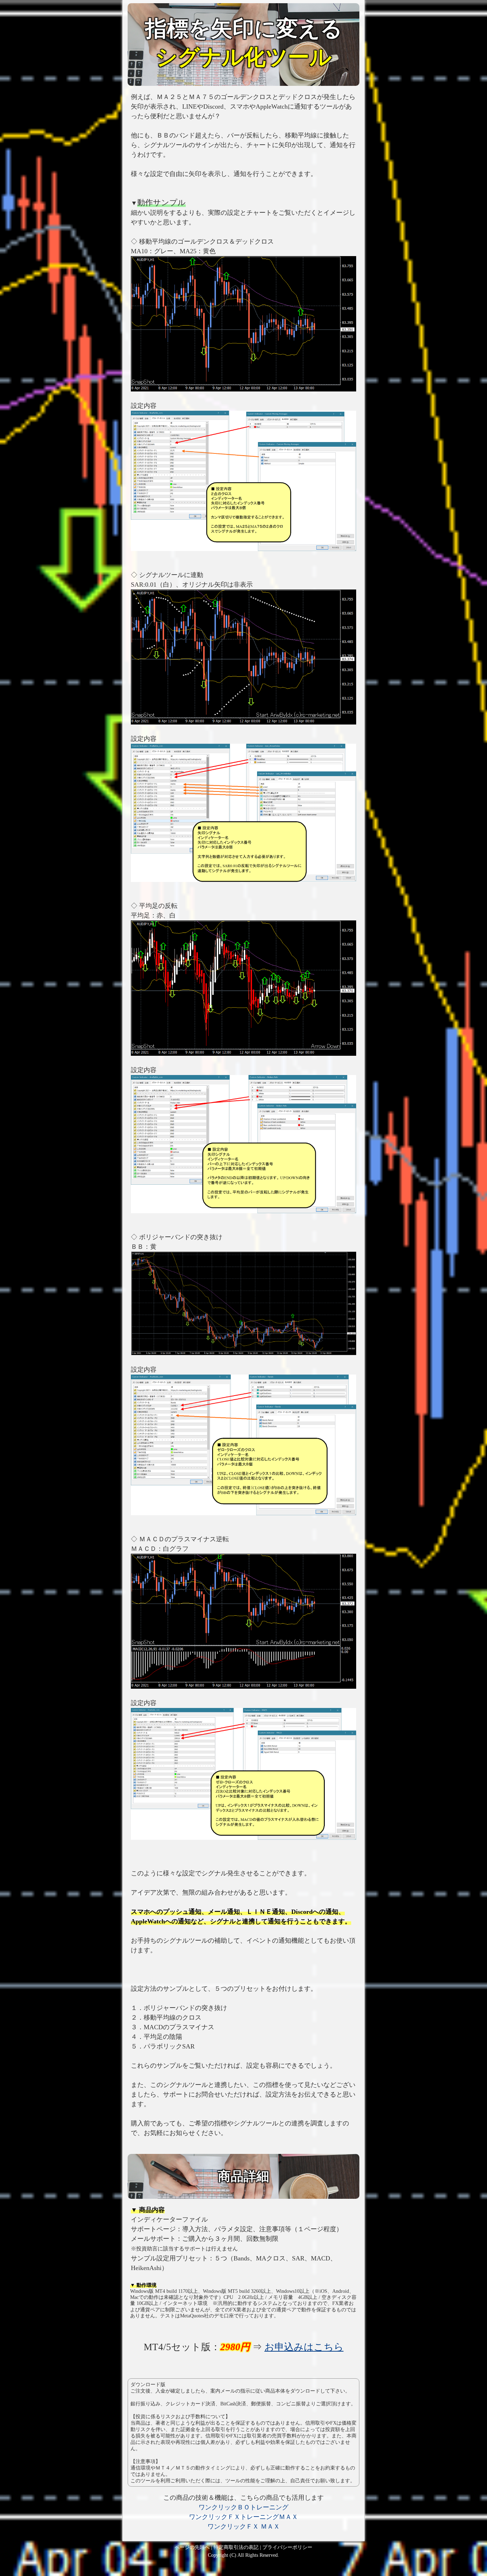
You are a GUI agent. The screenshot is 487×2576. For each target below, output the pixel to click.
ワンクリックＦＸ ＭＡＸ (244, 2526)
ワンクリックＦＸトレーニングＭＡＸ (243, 2517)
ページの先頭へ (192, 2547)
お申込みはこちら (304, 2347)
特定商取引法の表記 (236, 2547)
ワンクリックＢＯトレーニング (243, 2507)
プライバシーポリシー (287, 2547)
